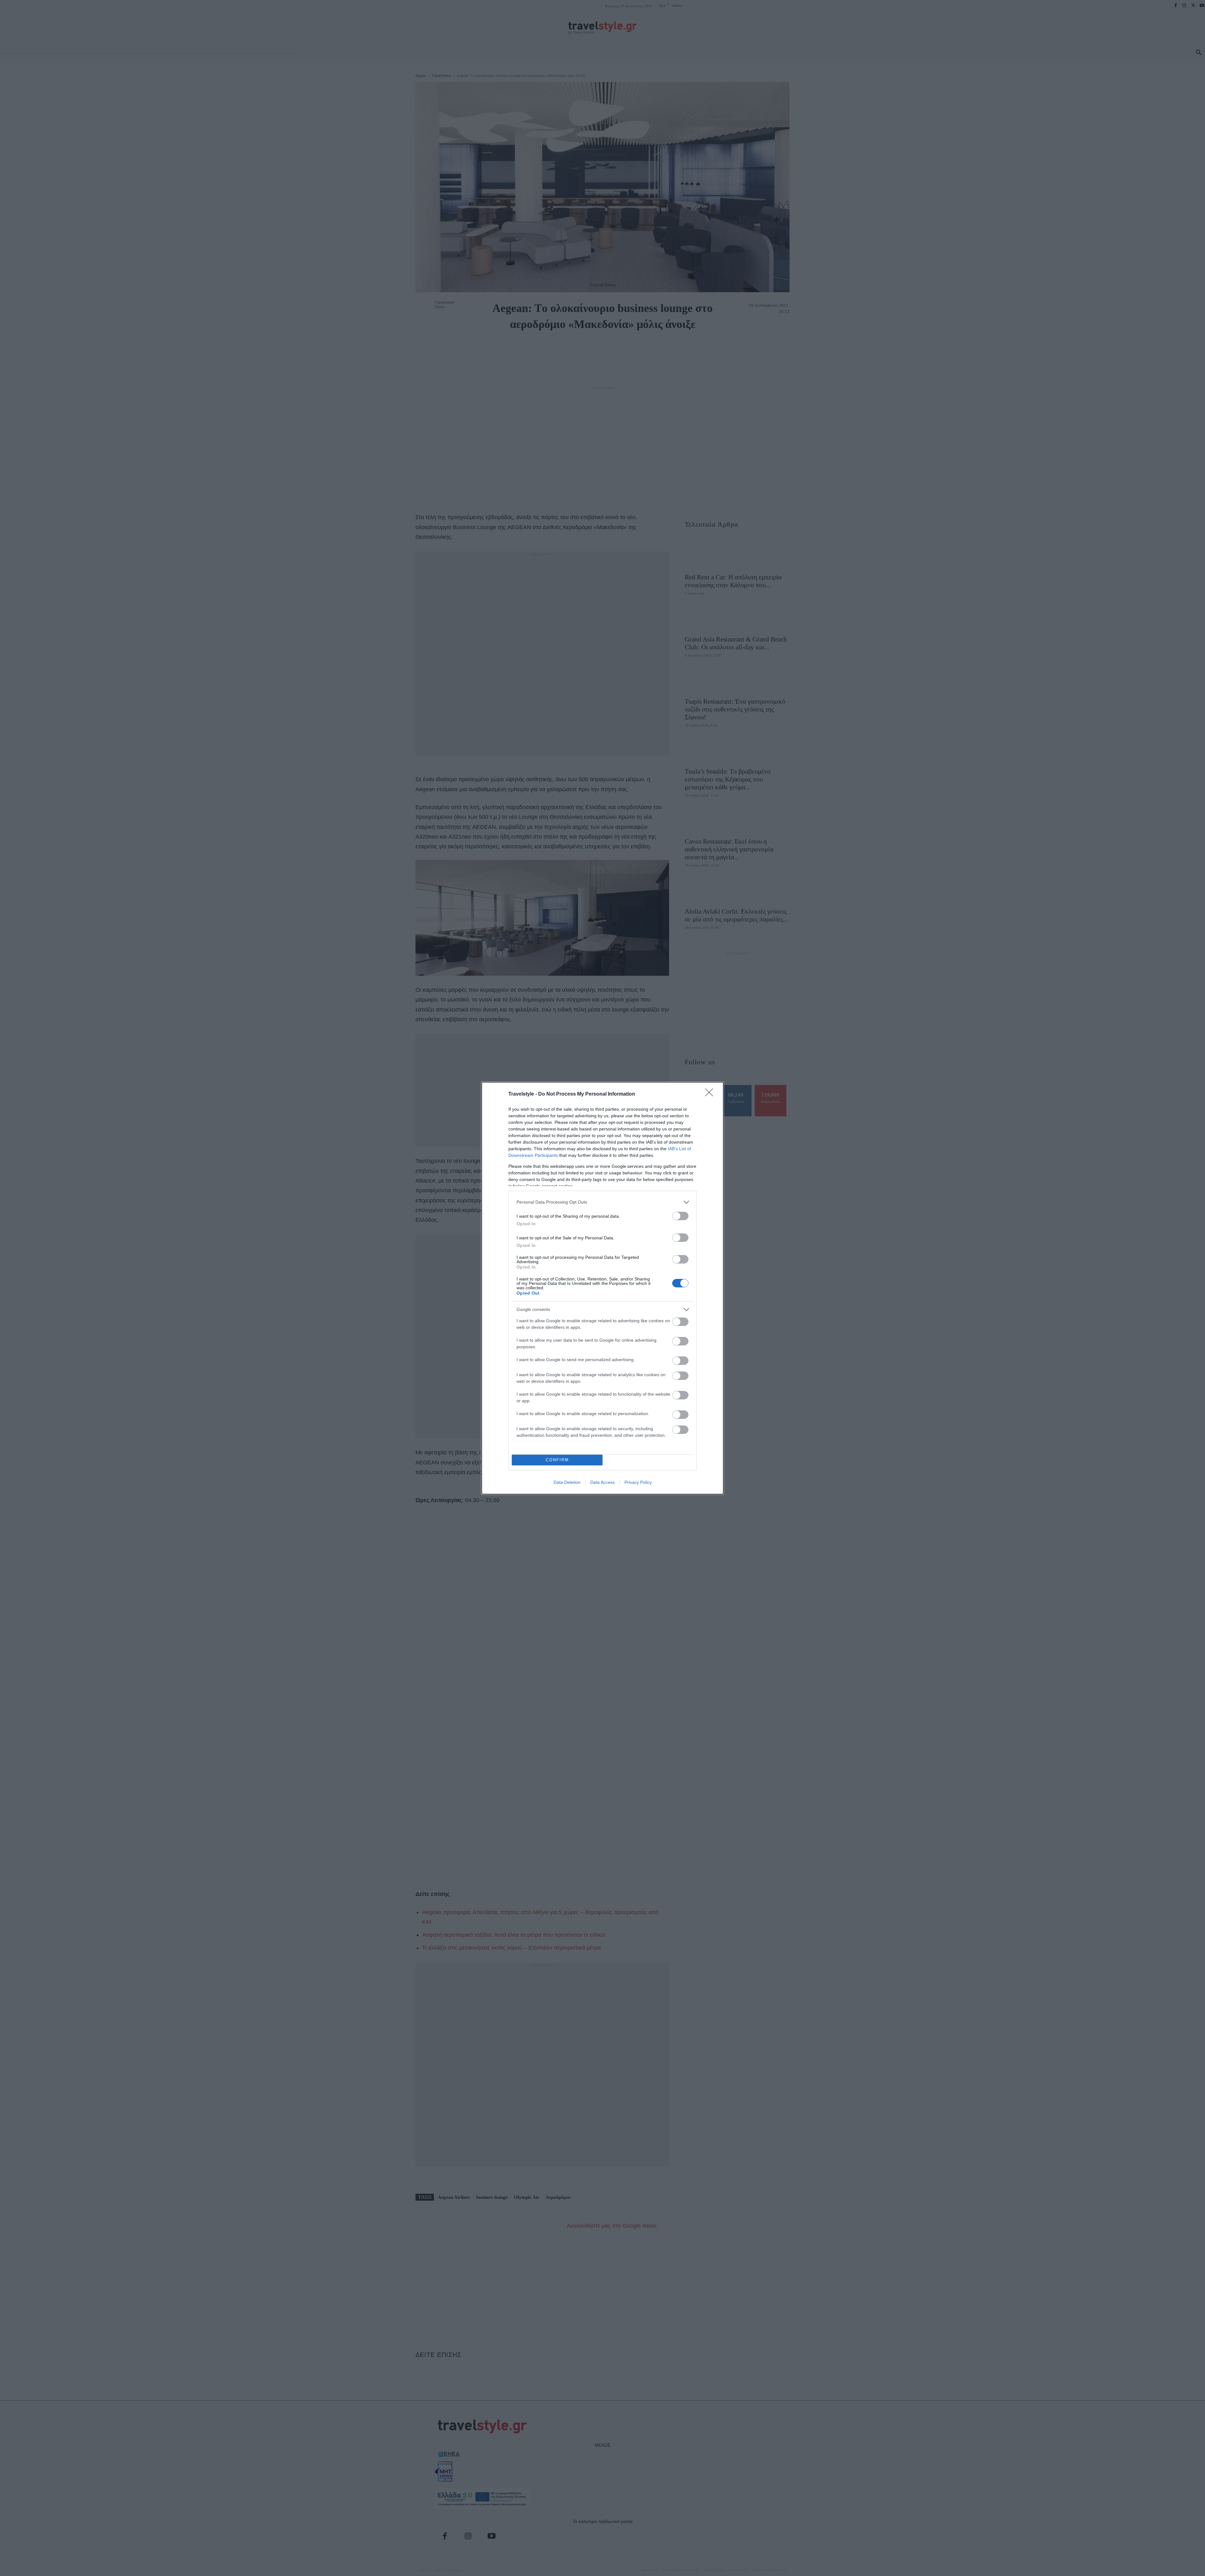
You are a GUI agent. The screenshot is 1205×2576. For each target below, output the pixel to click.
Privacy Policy (638, 1482)
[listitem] (602, 1202)
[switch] (680, 1216)
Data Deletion (567, 1482)
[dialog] (602, 1288)
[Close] (711, 1094)
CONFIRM (557, 1460)
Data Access (602, 1482)
